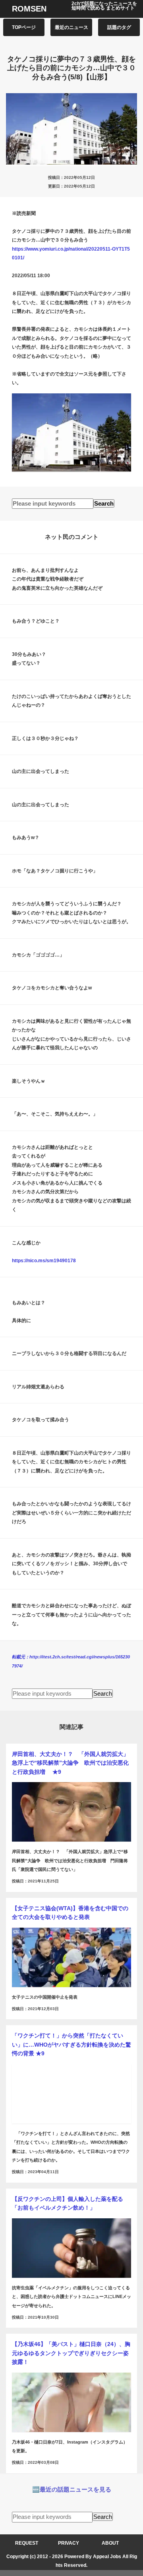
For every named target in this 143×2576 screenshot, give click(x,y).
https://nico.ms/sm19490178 (44, 1261)
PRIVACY (69, 2543)
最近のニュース (71, 27)
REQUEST (27, 2543)
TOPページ (24, 27)
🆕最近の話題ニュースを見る (72, 2489)
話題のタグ (119, 27)
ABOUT (110, 2543)
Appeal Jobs (107, 2557)
